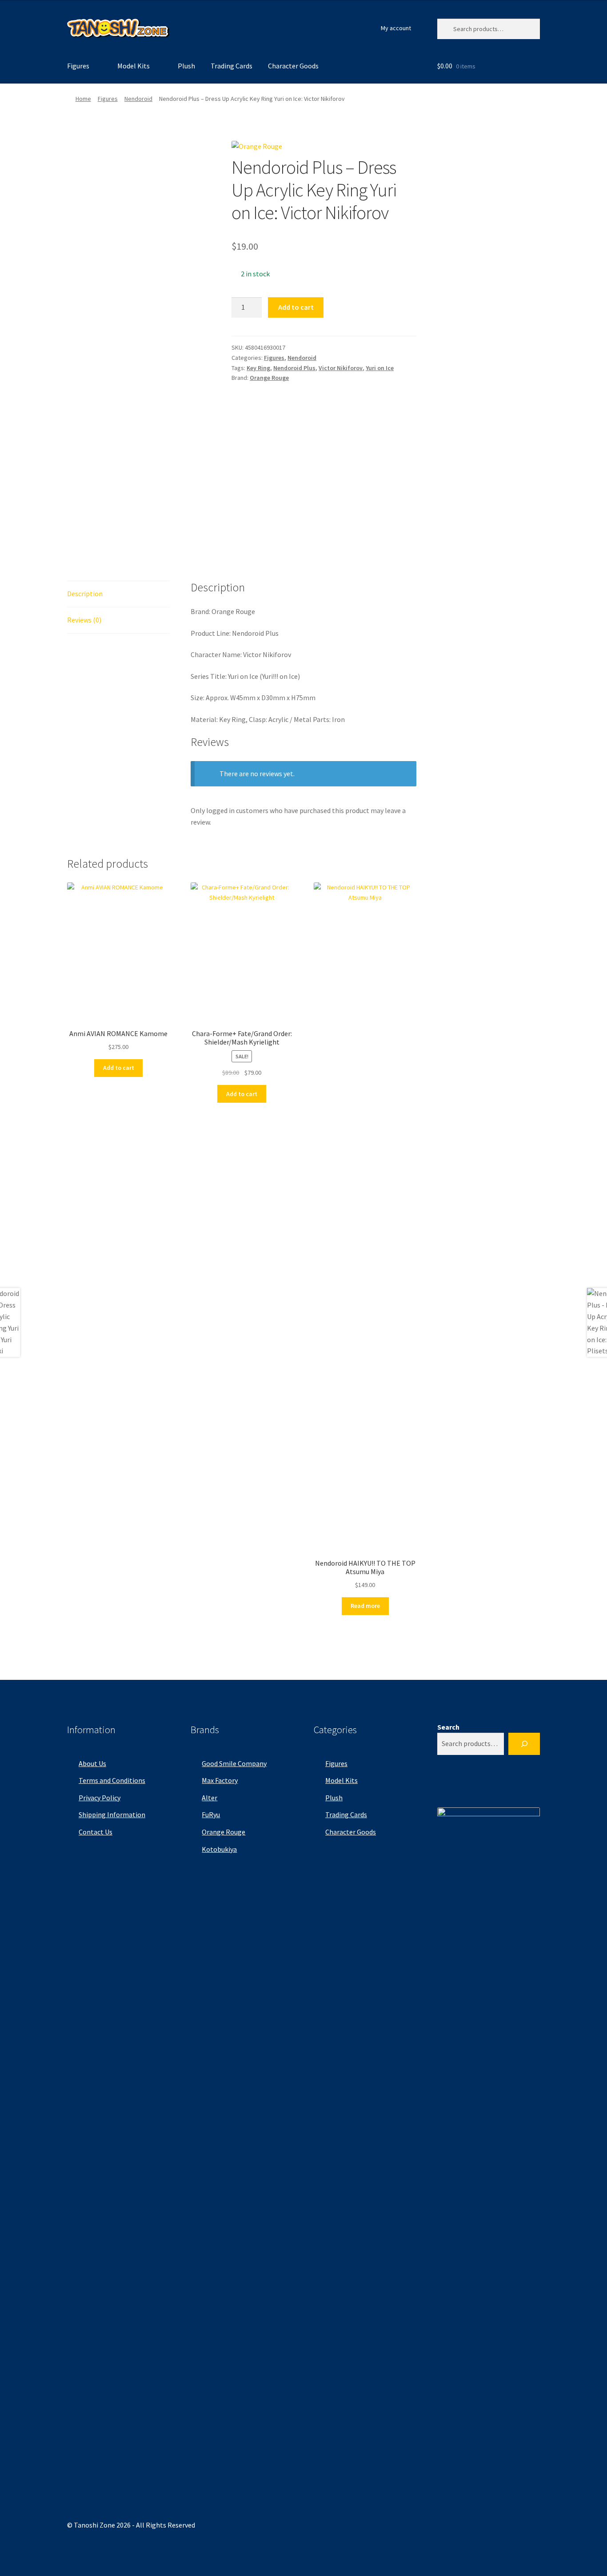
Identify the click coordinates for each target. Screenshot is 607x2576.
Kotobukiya (219, 1849)
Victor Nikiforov (341, 368)
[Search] (524, 1744)
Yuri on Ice (380, 368)
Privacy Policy (100, 1798)
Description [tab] (85, 594)
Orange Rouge (269, 378)
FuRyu (211, 1814)
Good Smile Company (234, 1763)
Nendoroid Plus (294, 368)
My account (396, 28)
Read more (365, 1606)
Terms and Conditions (112, 1780)
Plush (186, 66)
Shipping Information (112, 1814)
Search (448, 1727)
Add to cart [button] (119, 1068)
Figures (78, 66)
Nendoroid (138, 99)
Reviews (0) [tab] (84, 620)
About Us (92, 1763)
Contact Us (96, 1832)
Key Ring (258, 368)
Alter (210, 1798)
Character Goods (293, 66)
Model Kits (134, 66)
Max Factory (220, 1780)
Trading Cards (232, 66)
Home (83, 99)
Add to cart (296, 307)
